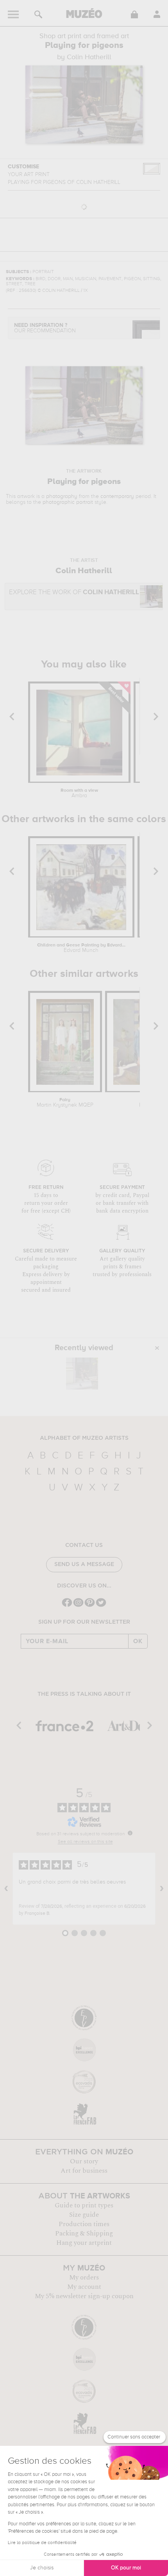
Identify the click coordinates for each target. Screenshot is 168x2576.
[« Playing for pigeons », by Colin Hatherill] (82, 1374)
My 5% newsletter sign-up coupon (84, 2296)
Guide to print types (84, 2205)
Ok (138, 1641)
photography (62, 496)
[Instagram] (78, 1606)
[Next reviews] (162, 1889)
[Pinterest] (90, 1606)
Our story (84, 2161)
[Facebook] (67, 1606)
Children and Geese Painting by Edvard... (81, 948)
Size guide (84, 2215)
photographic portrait (68, 502)
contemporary (117, 496)
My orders (84, 2278)
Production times (84, 2224)
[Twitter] (101, 1606)
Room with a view (79, 793)
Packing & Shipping (84, 2233)
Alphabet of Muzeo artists (84, 1438)
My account (84, 2287)
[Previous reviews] (6, 1889)
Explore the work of (74, 592)
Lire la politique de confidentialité (42, 2543)
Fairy (65, 1103)
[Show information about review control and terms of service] (130, 1833)
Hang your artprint (84, 2243)
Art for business (84, 2171)
